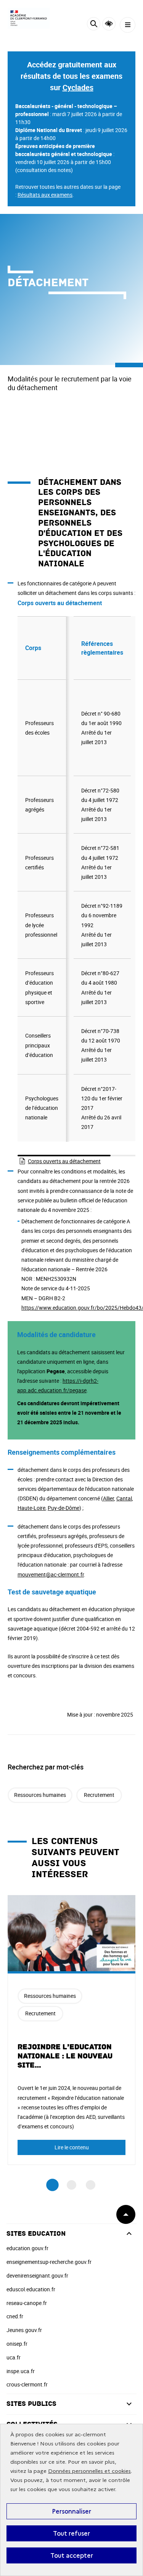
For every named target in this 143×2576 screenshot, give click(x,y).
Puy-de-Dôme (63, 1508)
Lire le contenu (72, 2147)
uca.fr (14, 2357)
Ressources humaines (40, 1795)
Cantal (124, 1498)
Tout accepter (72, 2555)
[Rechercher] (94, 25)
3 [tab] (91, 2185)
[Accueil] (29, 18)
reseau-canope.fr (27, 2303)
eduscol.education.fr (31, 2289)
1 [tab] (52, 2185)
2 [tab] (71, 2185)
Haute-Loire (31, 1508)
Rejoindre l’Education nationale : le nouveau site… (65, 2056)
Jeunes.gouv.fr (24, 2330)
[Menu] (128, 25)
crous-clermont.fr (27, 2384)
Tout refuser (71, 2533)
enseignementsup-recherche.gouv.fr (49, 2262)
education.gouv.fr (27, 2248)
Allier (108, 1498)
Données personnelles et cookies (89, 2471)
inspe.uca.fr (21, 2371)
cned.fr (15, 2316)
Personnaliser (71, 2511)
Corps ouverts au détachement (64, 1161)
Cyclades (78, 87)
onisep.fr (17, 2344)
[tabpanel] (71, 2030)
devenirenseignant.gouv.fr (37, 2276)
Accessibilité (109, 24)
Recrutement (99, 1795)
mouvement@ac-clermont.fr (51, 1574)
